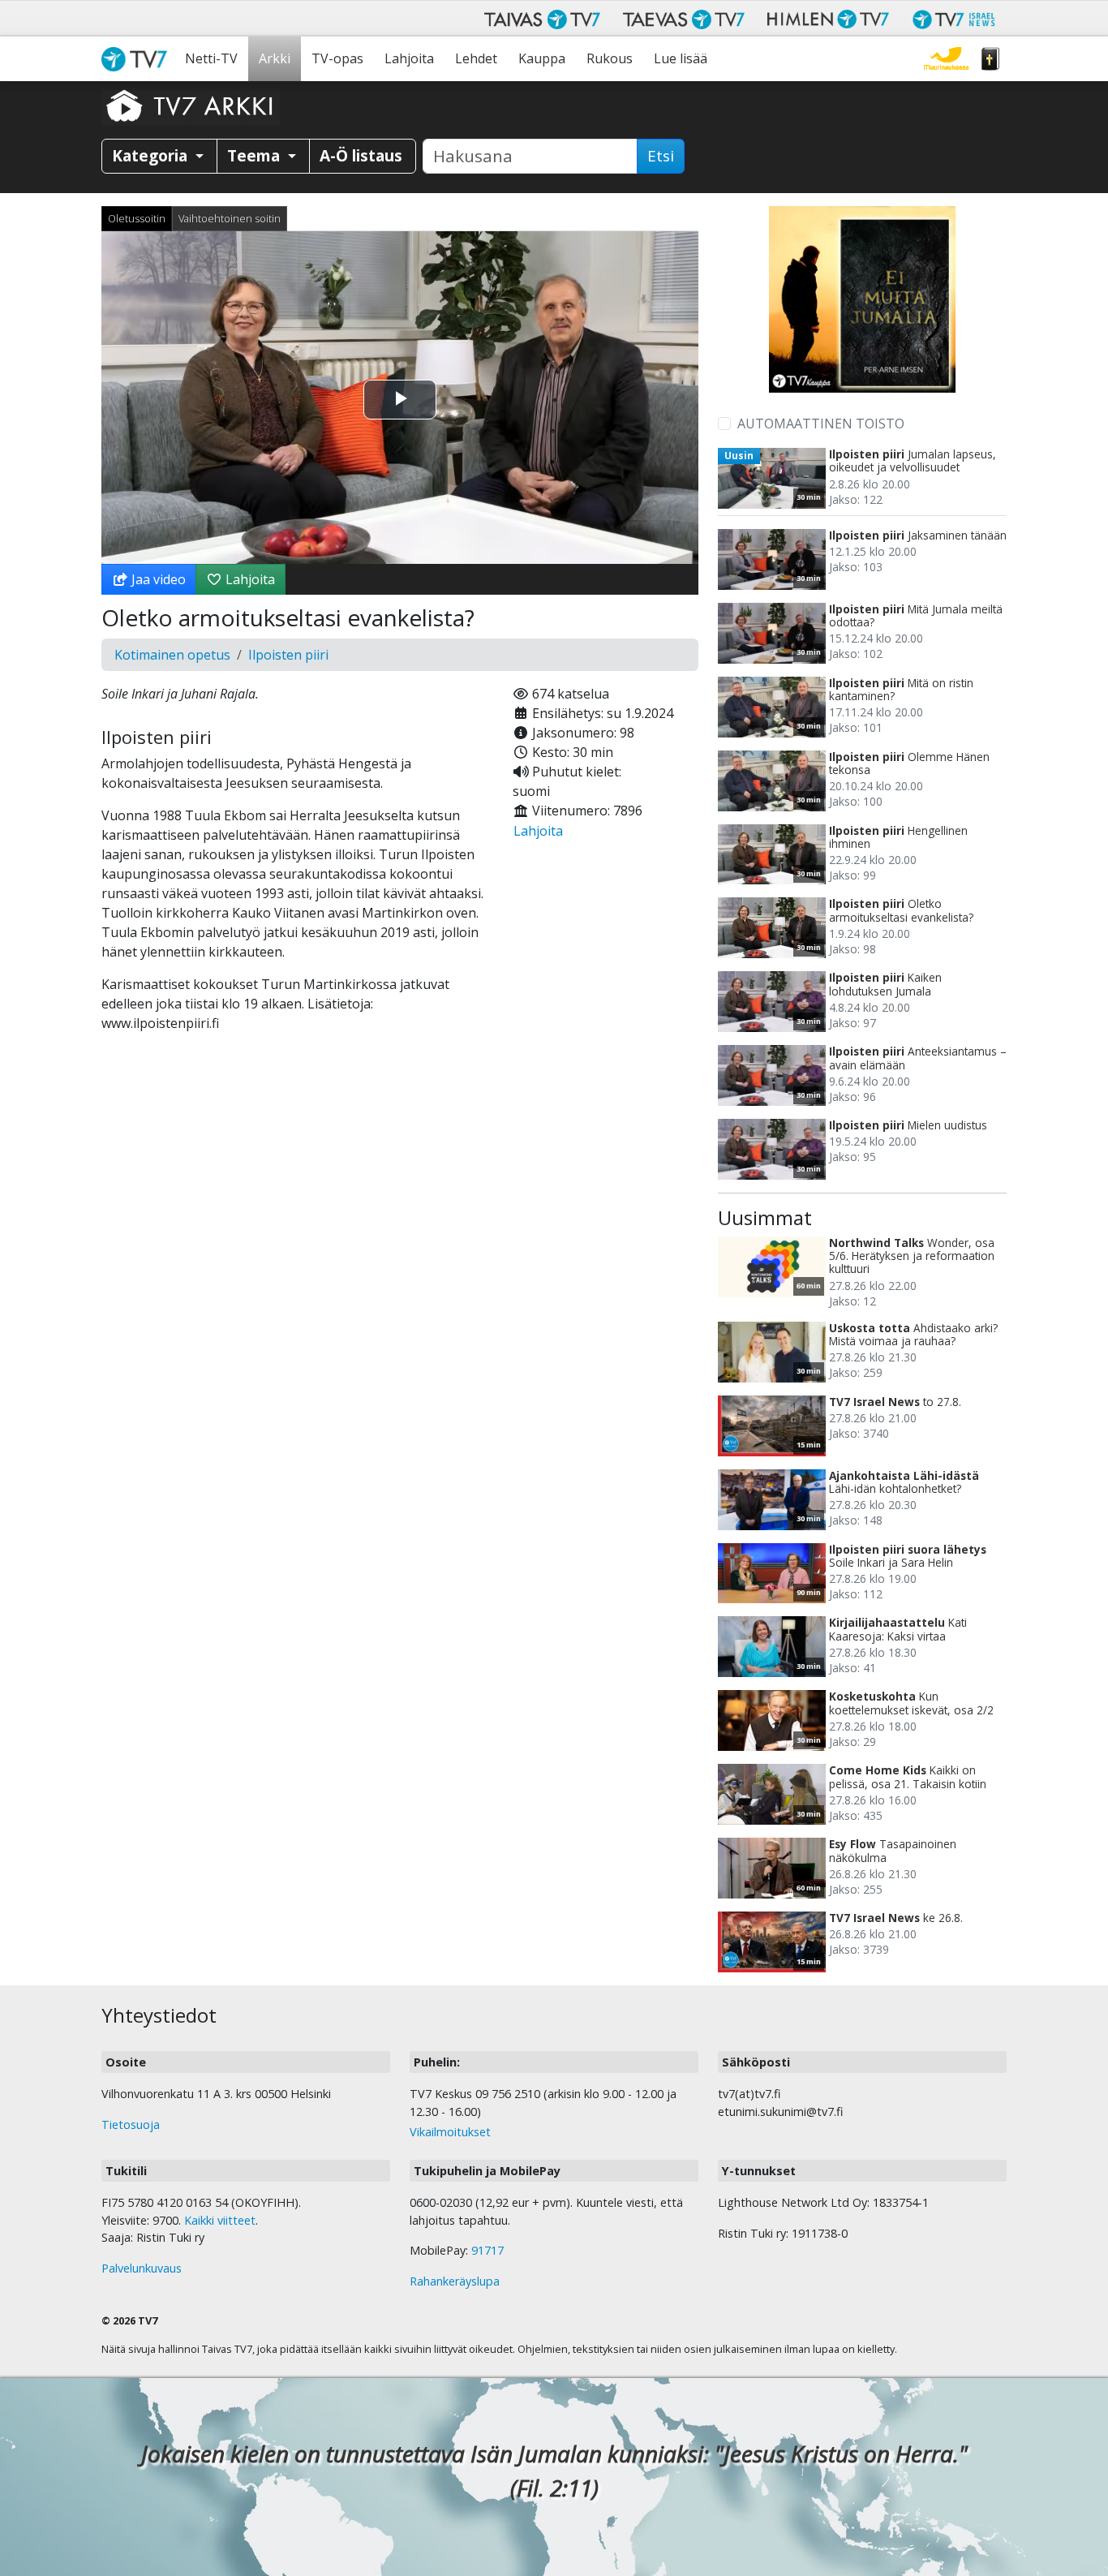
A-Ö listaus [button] (361, 155)
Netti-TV (211, 58)
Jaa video (157, 579)
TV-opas (337, 58)
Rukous (610, 58)
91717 (487, 2250)
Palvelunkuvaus (142, 2268)
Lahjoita (409, 58)
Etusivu (138, 59)
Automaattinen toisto (821, 424)
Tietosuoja (131, 2124)
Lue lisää (681, 58)
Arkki (275, 58)
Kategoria (152, 155)
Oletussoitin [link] (137, 218)
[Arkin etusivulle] (191, 105)
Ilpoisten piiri (288, 655)
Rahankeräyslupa (455, 2281)
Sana (990, 59)
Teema (256, 155)
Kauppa (542, 58)
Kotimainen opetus (172, 655)
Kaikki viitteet (220, 2220)
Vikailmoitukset (450, 2132)
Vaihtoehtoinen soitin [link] (230, 218)
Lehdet (476, 58)
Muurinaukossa (946, 59)
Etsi (661, 156)
